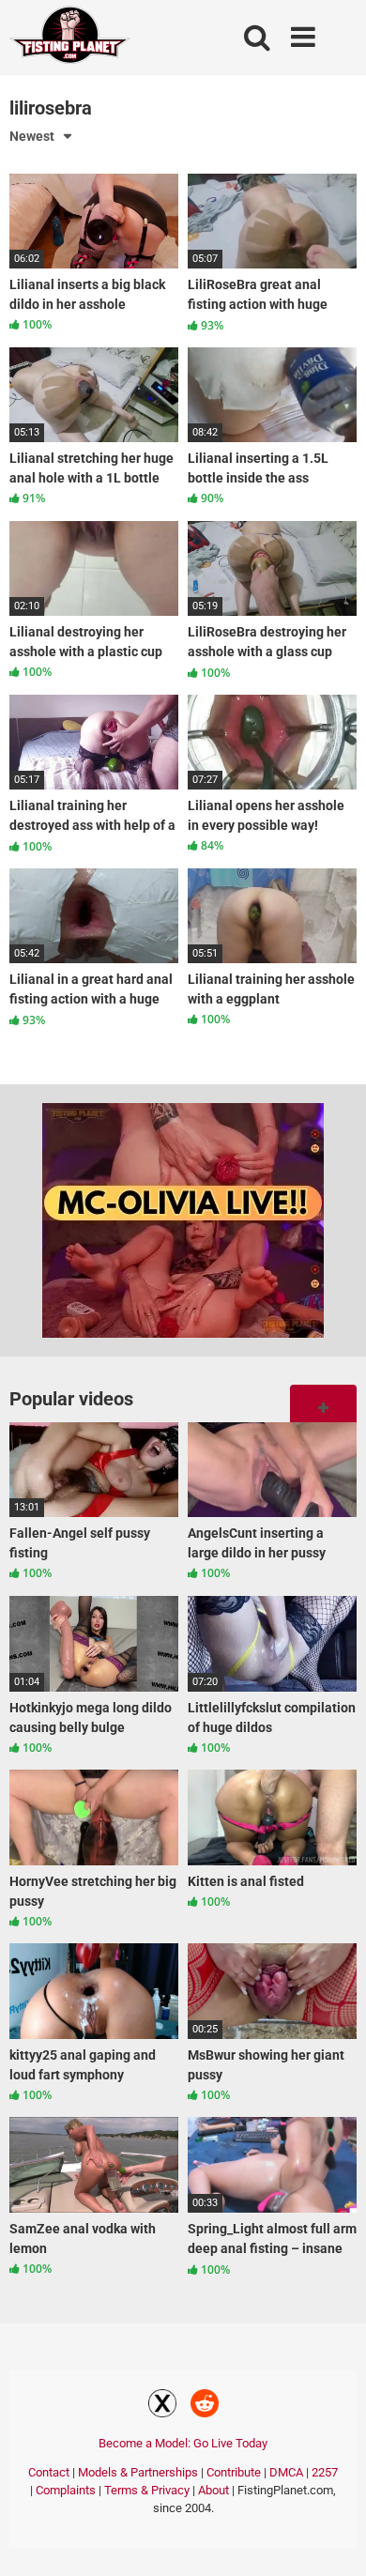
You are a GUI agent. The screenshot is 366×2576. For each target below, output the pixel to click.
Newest (32, 136)
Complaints (66, 2490)
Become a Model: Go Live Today (183, 2443)
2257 (325, 2472)
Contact (49, 2472)
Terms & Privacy (147, 2490)
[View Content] (70, 38)
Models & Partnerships (138, 2472)
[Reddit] (205, 2406)
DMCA (286, 2472)
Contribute (234, 2472)
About (213, 2490)
